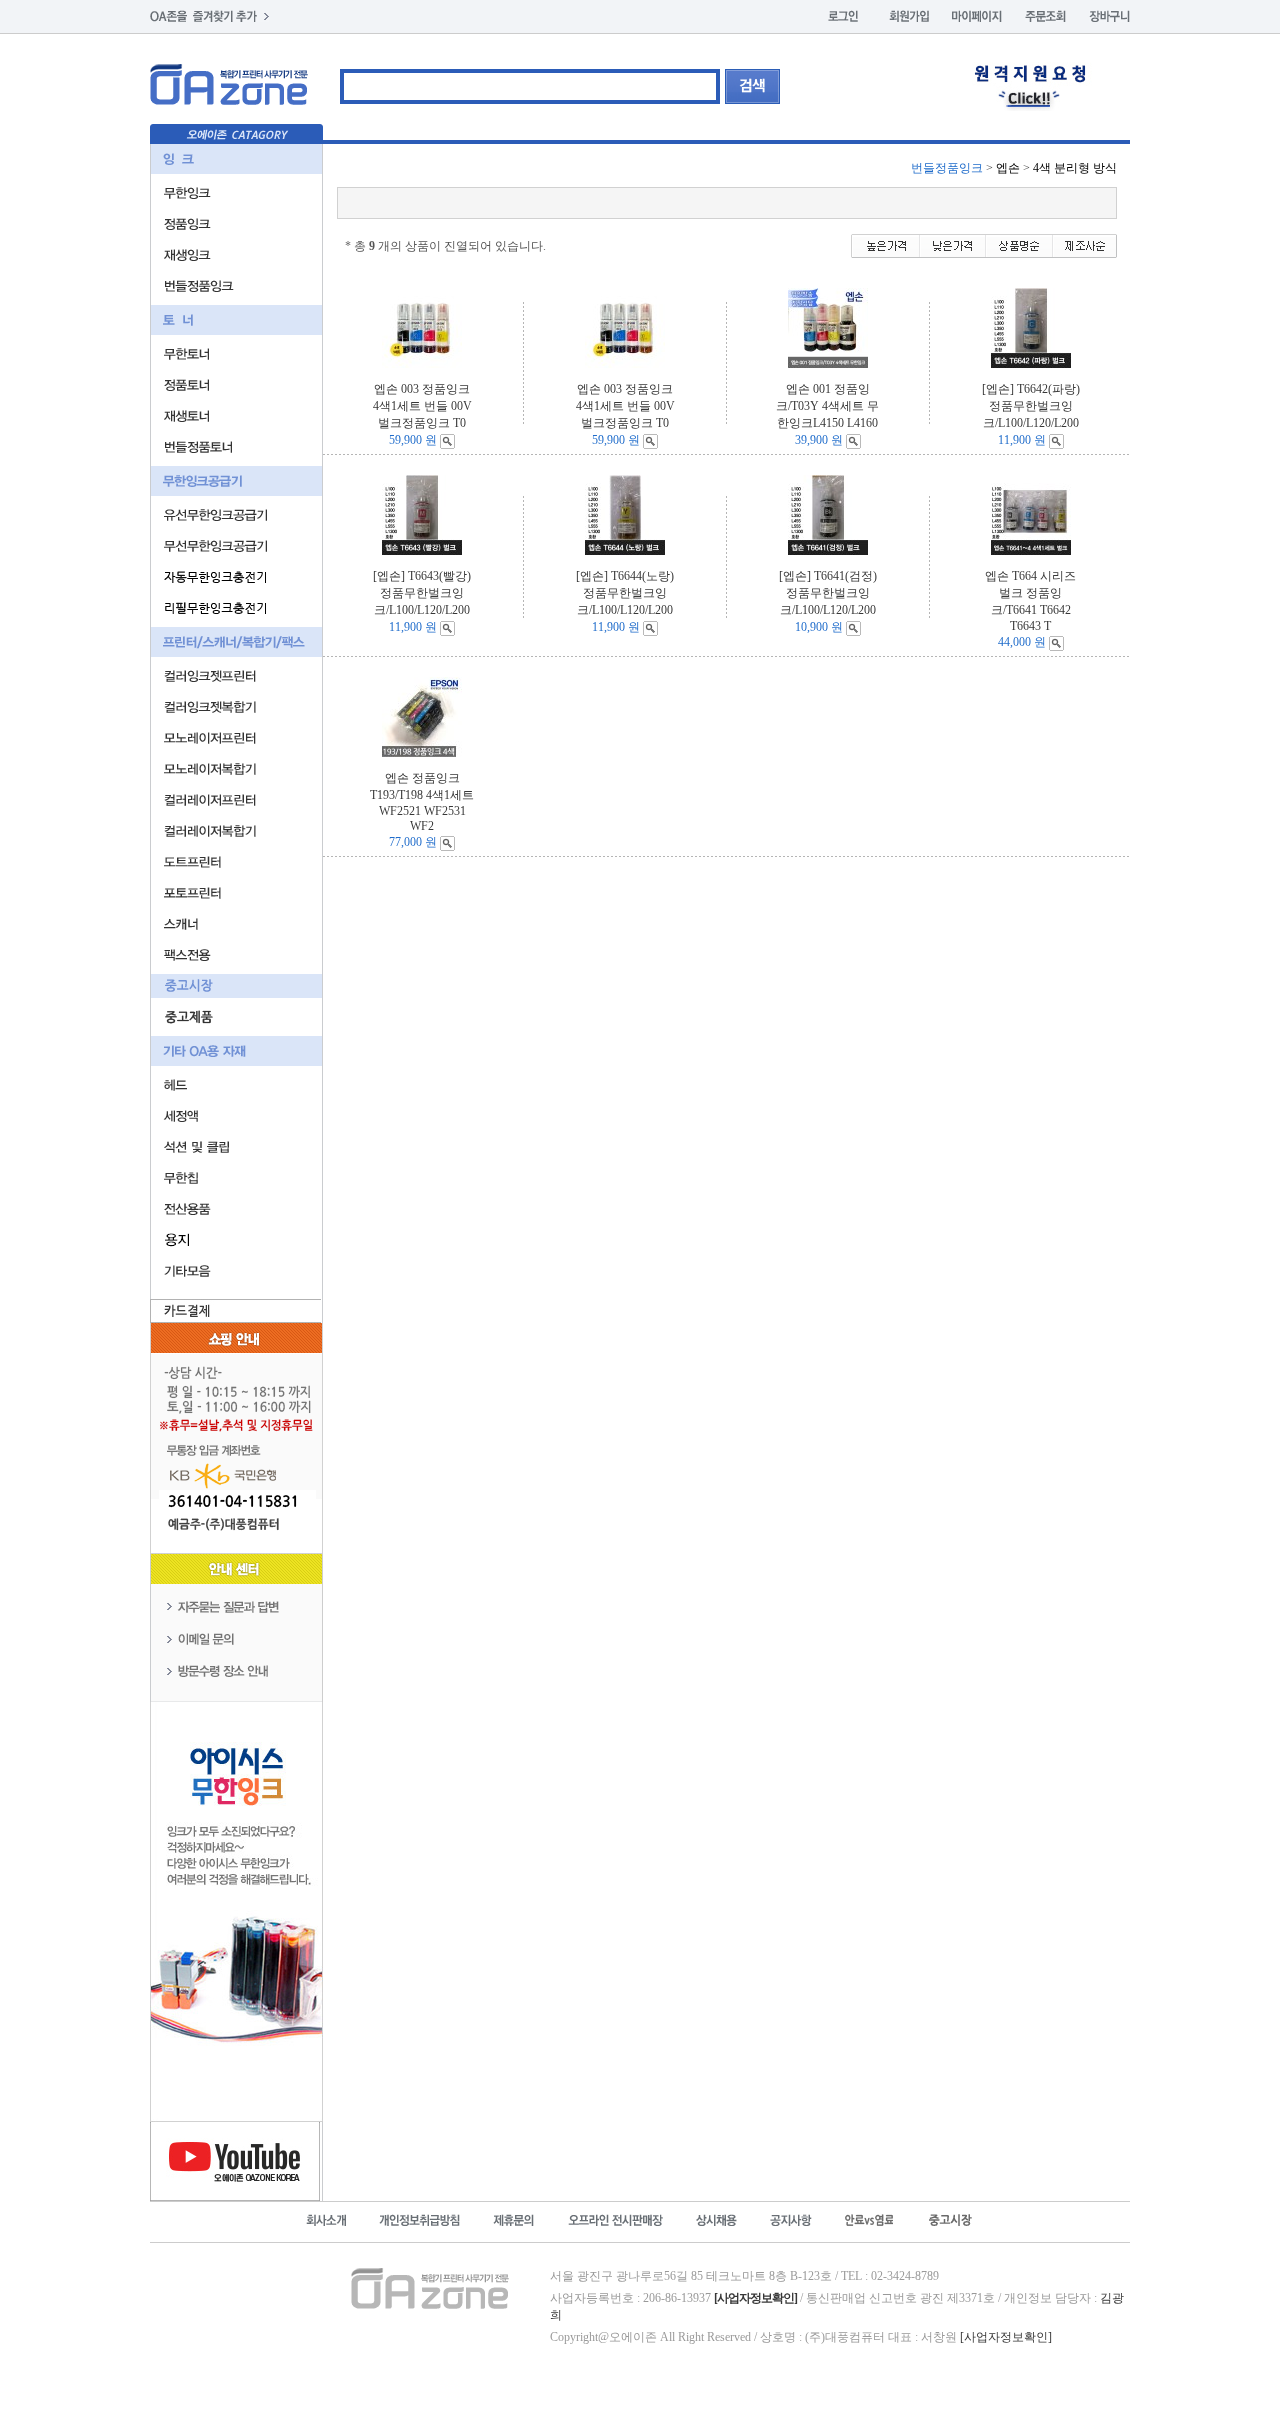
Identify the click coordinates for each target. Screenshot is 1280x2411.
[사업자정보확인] (1006, 2337)
